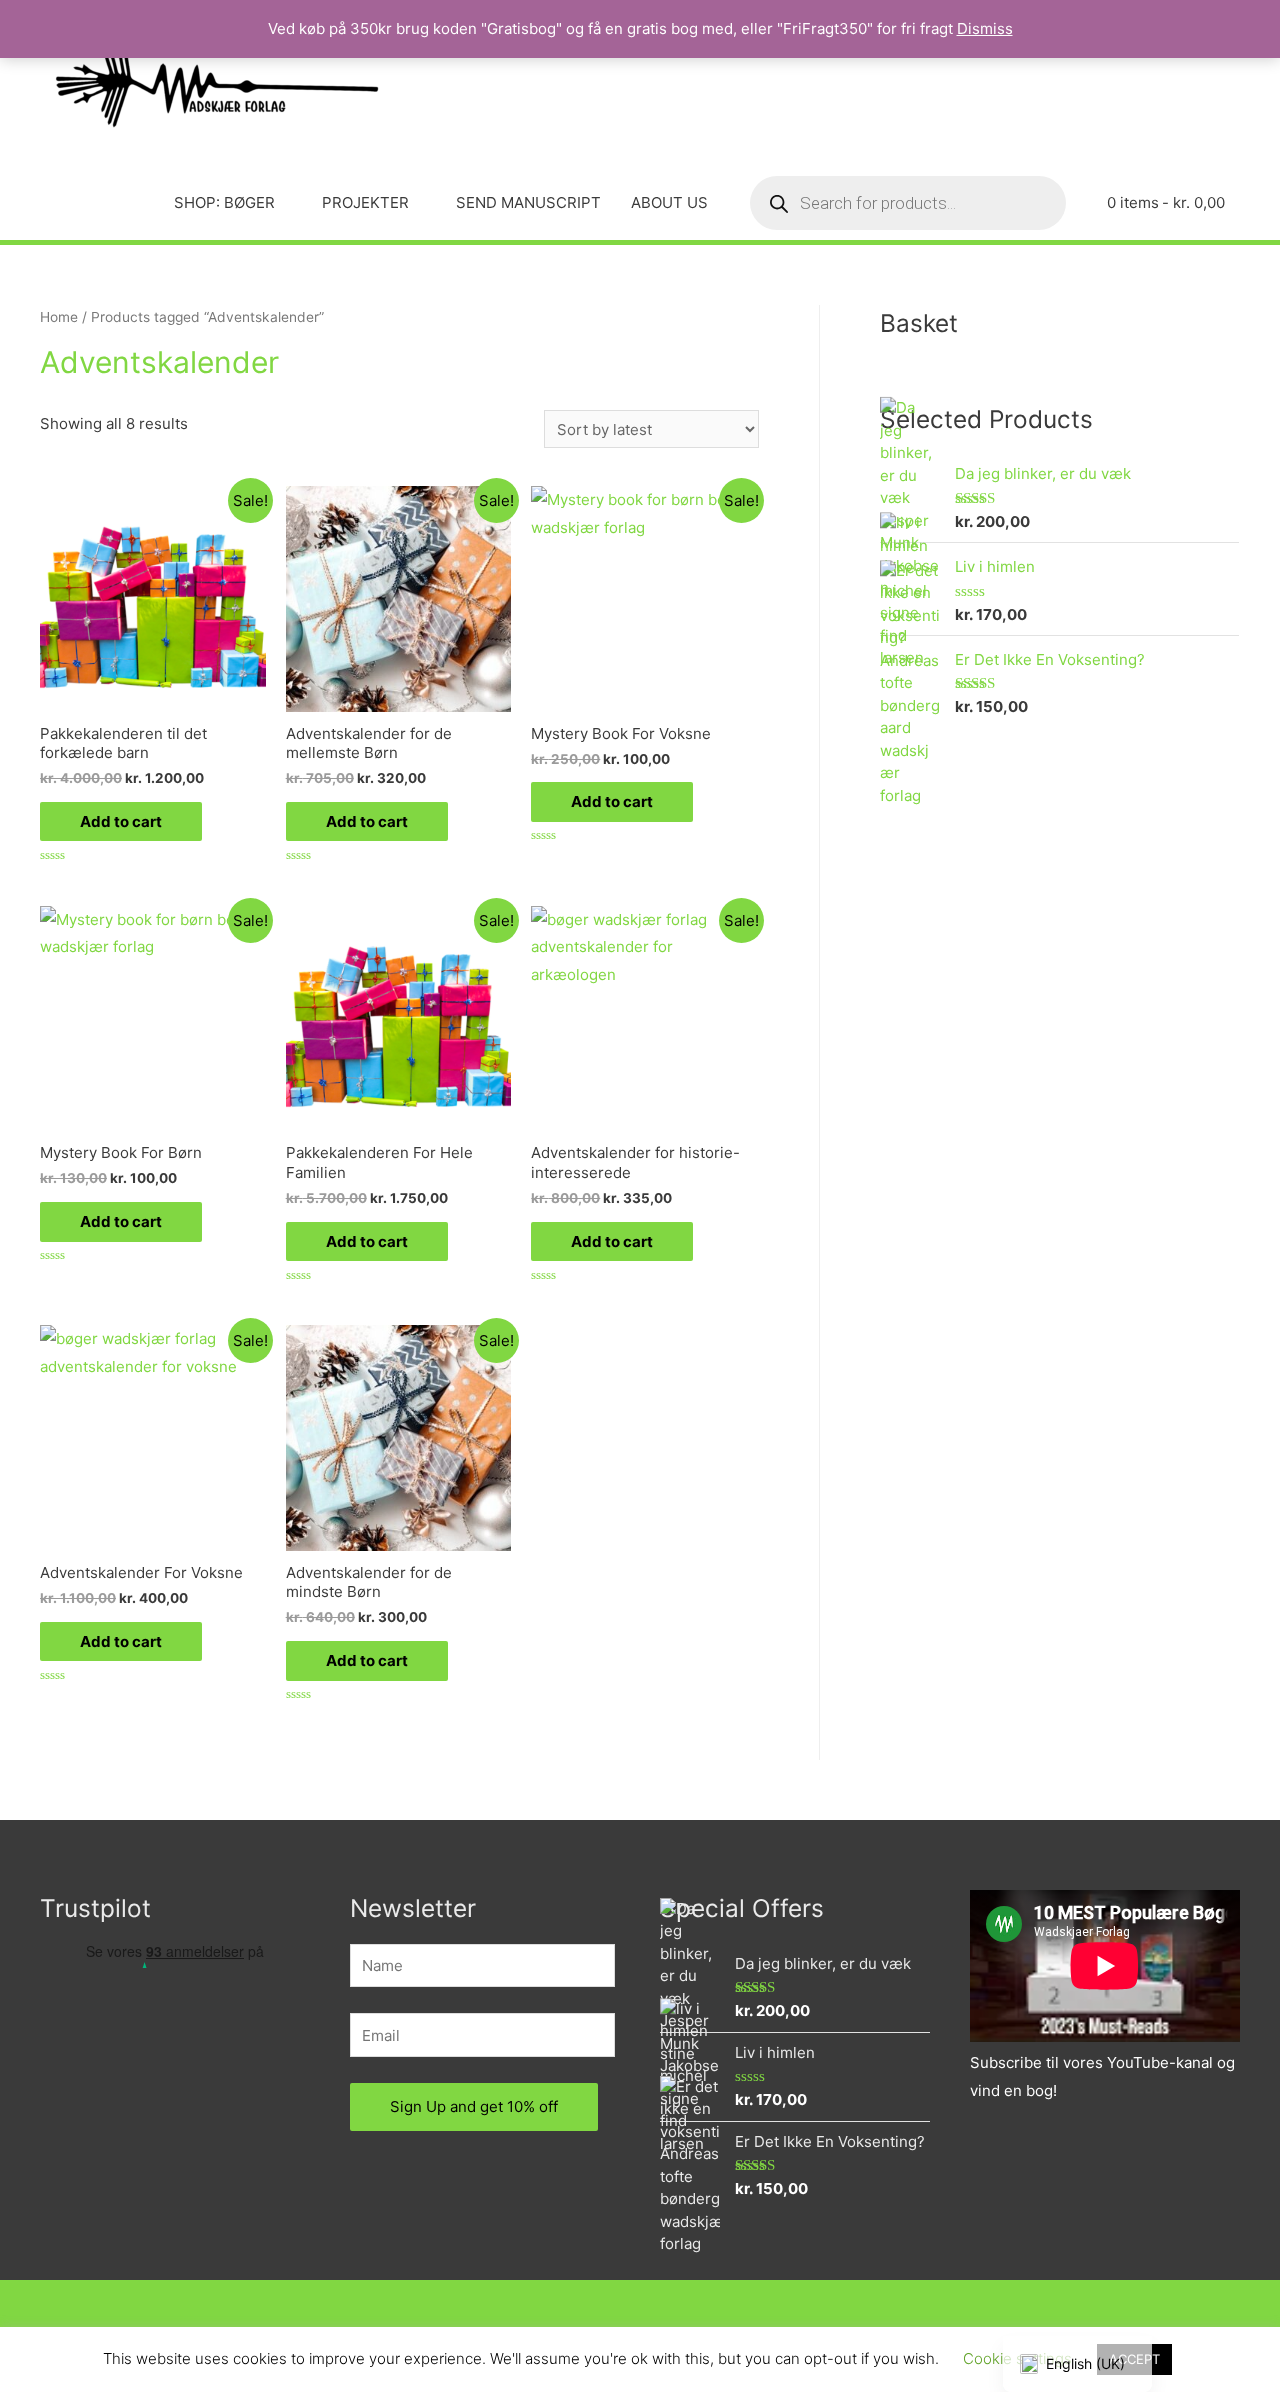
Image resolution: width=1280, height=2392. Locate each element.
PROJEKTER (365, 202)
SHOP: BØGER (224, 202)
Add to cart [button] (121, 821)
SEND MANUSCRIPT (528, 202)
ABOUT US (669, 202)
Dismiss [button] (985, 28)
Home (59, 317)
